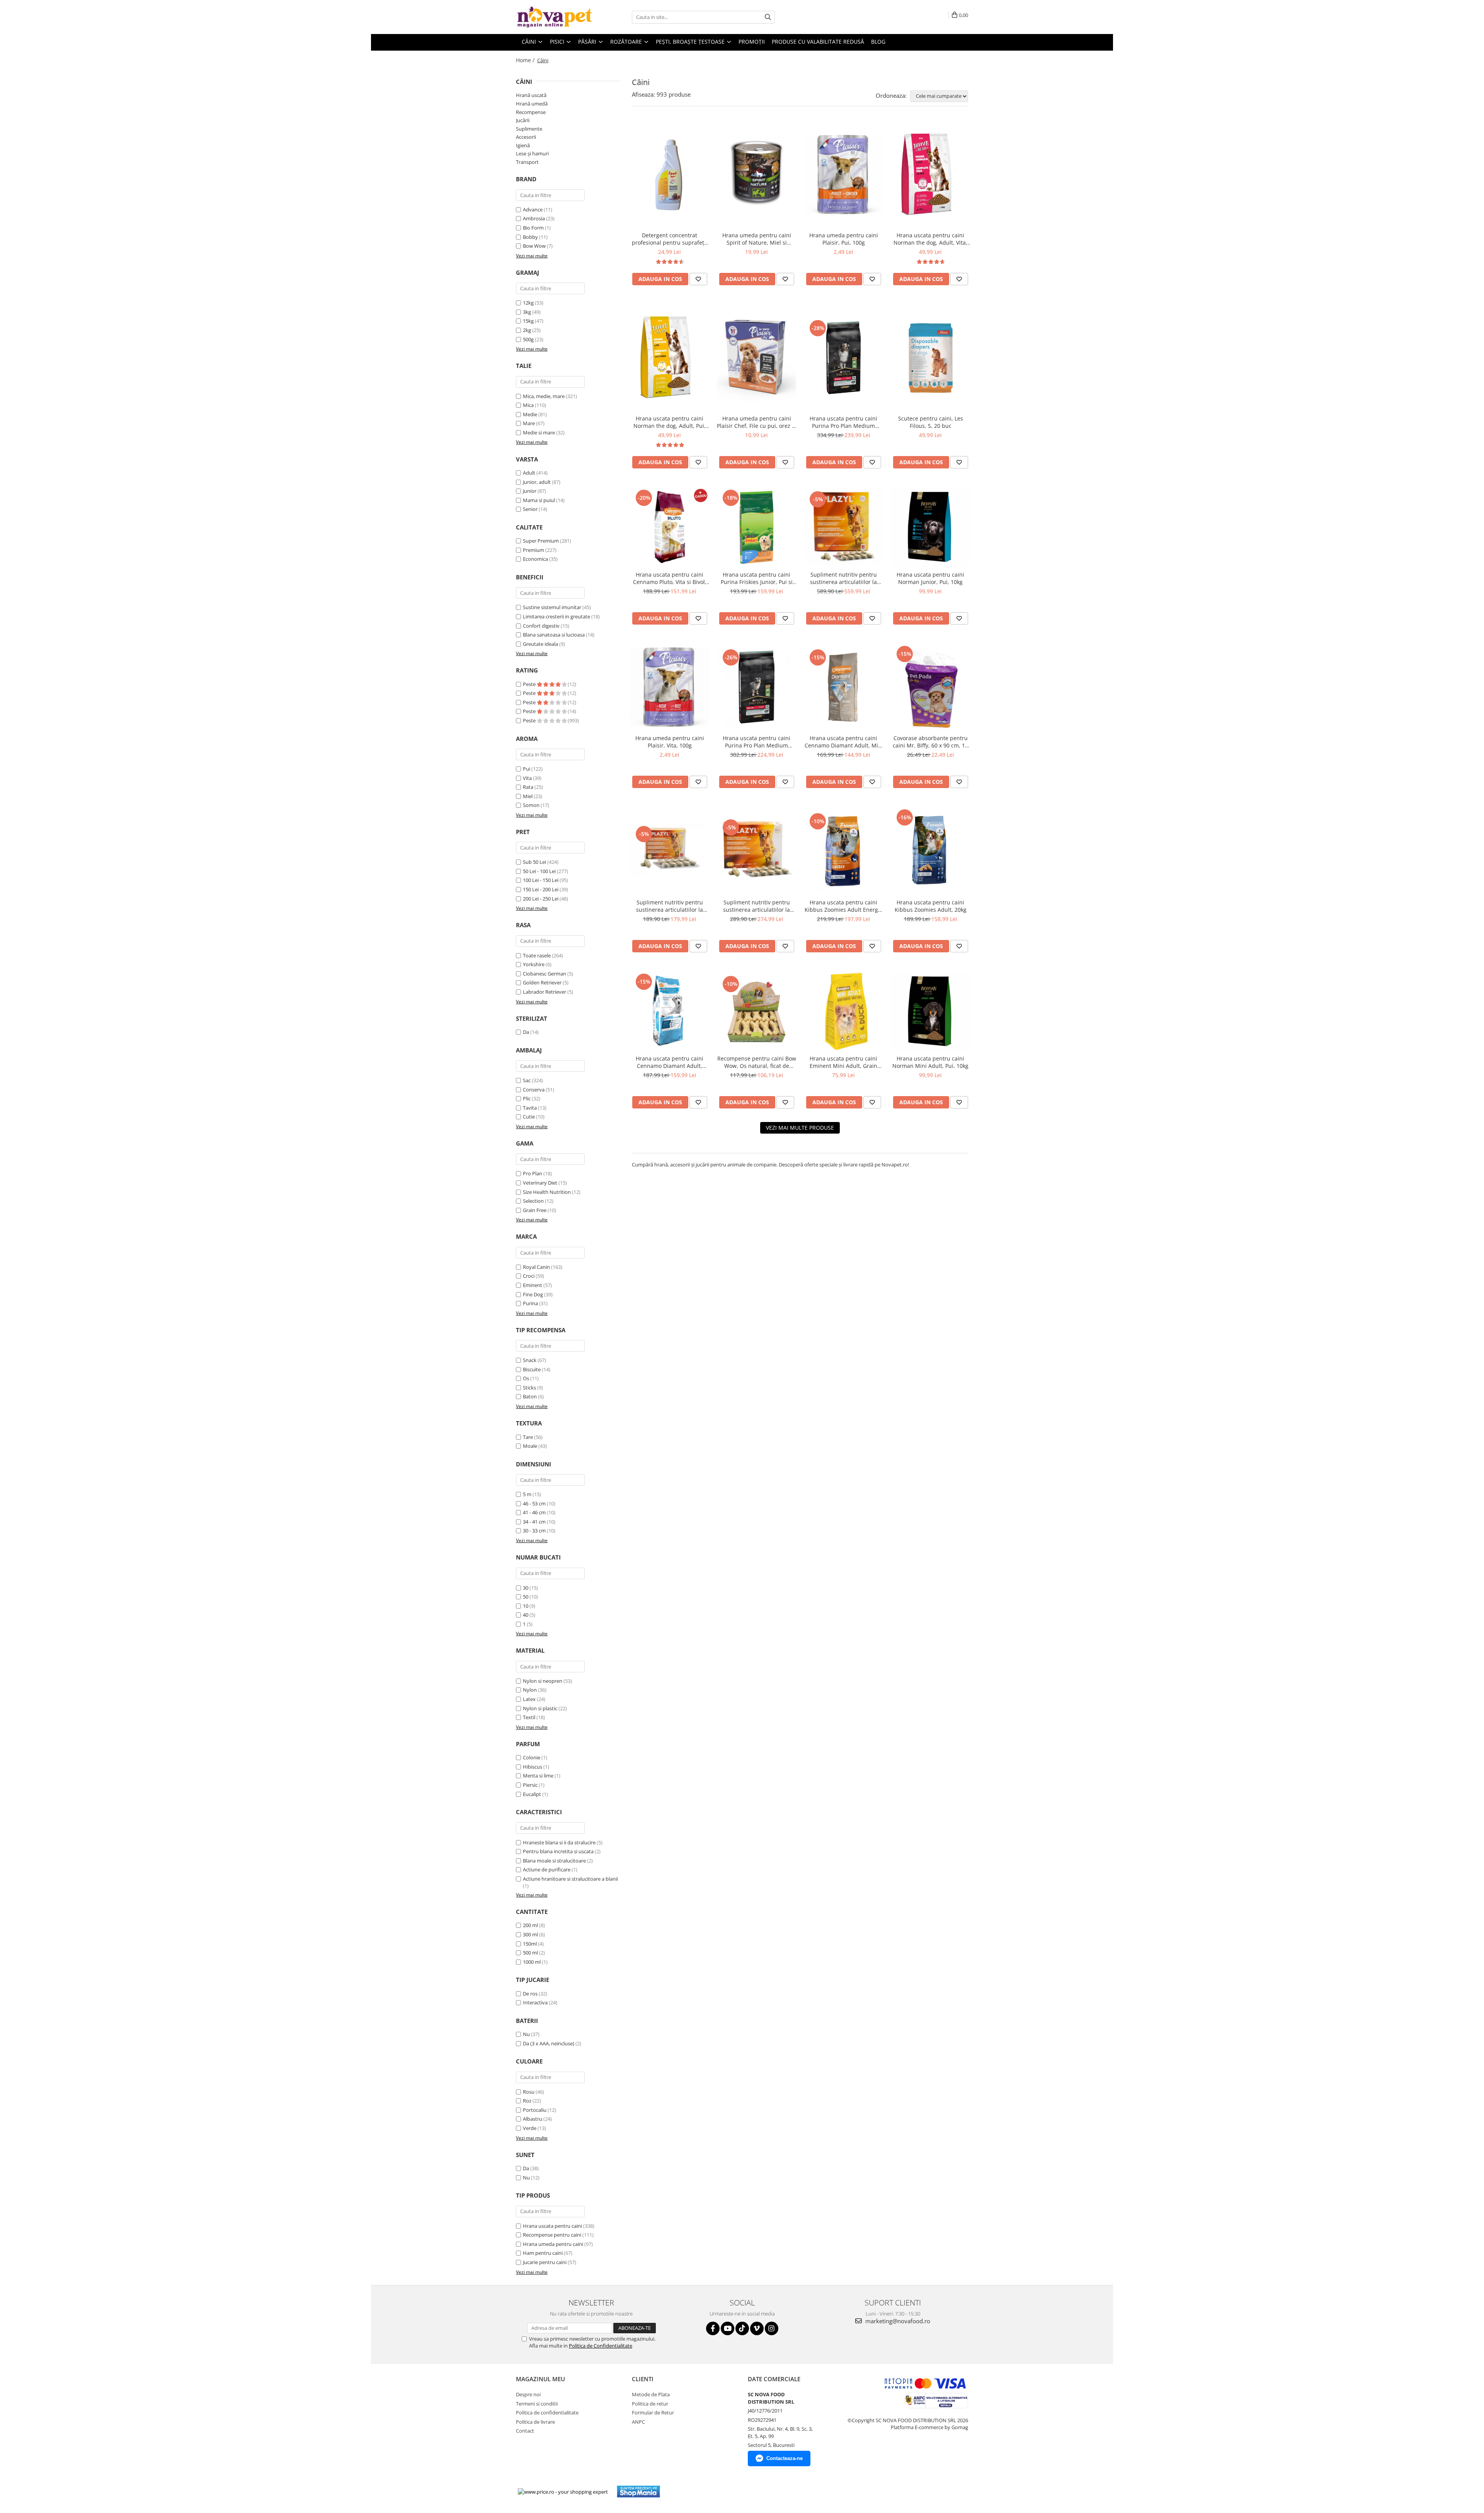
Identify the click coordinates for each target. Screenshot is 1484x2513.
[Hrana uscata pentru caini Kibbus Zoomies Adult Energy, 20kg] (843, 851)
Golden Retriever (542, 982)
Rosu (529, 2092)
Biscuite (532, 1369)
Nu (526, 2034)
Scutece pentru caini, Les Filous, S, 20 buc (931, 422)
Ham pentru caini (543, 2253)
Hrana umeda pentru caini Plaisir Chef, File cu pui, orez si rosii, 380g (756, 422)
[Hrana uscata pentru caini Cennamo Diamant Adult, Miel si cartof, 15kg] (843, 687)
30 (526, 1588)
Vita (527, 778)
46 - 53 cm (534, 1503)
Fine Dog (533, 1294)
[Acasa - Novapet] (555, 17)
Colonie (532, 1757)
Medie (530, 414)
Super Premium (541, 541)
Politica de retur (650, 2404)
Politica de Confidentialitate (601, 2346)
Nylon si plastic (540, 1708)
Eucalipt (532, 1794)
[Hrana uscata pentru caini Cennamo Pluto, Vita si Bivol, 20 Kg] (670, 527)
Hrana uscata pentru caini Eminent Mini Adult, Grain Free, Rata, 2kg (843, 1062)
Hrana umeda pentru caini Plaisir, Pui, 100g (844, 239)
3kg (527, 312)
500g (528, 339)
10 (526, 1606)
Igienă (523, 145)
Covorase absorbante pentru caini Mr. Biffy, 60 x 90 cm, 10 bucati (930, 742)
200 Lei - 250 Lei (541, 899)
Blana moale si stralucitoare (554, 1861)
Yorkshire (534, 964)
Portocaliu (535, 2110)
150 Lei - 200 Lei (541, 889)
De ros (530, 1994)
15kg (528, 321)
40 (526, 1615)
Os (526, 1378)
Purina (530, 1303)
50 (526, 1597)
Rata (528, 787)
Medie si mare (539, 432)
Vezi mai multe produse (800, 1128)
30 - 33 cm (534, 1531)
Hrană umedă (532, 104)
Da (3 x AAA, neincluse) (549, 2043)
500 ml (530, 1953)
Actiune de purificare (547, 1869)
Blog (878, 42)
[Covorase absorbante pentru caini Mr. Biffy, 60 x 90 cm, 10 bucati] (930, 687)
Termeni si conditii (537, 2404)
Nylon (530, 1690)
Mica (528, 405)
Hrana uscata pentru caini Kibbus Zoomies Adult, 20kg (931, 906)
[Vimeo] (757, 2328)
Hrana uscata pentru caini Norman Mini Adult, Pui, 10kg (930, 1062)
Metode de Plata (651, 2394)
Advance (533, 209)
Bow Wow (534, 246)
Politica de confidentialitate (547, 2413)
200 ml (530, 1925)
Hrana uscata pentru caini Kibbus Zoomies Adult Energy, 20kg (843, 906)
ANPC (638, 2422)
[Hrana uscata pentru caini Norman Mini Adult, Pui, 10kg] (930, 1011)
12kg (528, 303)
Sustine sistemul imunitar (552, 607)
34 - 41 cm (534, 1522)
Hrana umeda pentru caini (553, 2244)
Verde (530, 2128)
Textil (529, 1717)
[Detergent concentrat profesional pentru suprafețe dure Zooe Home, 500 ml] (670, 175)
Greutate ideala (540, 644)
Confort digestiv (541, 626)
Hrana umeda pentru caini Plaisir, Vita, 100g (670, 742)
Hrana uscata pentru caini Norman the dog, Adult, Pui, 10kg (670, 422)
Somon (531, 805)
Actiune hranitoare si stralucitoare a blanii (570, 1879)
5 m (527, 1494)
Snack (530, 1360)
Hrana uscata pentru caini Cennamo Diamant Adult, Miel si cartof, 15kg (844, 742)
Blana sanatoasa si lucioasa (554, 635)
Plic (527, 1098)
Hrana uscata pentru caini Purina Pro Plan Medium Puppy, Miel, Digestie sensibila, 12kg (756, 742)
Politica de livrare (535, 2422)
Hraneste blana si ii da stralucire (559, 1842)
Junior (530, 491)
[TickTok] (742, 2328)
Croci (529, 1276)
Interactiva (535, 2002)
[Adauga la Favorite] (698, 279)
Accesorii (526, 137)
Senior (530, 509)
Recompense (531, 112)
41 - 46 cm (534, 1512)
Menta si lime (538, 1776)
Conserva (534, 1090)
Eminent (533, 1285)
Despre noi (528, 2394)
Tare (528, 1437)
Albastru (533, 2119)
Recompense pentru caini (552, 2235)
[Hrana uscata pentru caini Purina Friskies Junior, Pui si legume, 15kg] (756, 527)
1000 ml (532, 1962)
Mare (529, 423)
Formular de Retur (653, 2413)
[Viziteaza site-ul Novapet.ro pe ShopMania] (638, 2492)
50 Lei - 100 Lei (539, 871)
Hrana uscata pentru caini (552, 2226)
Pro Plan (533, 1173)
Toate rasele (537, 955)
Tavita (530, 1108)
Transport (527, 162)
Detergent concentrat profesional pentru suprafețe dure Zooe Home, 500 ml (670, 239)
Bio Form (533, 228)
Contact (525, 2431)
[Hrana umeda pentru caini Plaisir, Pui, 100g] (843, 175)
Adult (529, 473)
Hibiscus (533, 1767)
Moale (530, 1446)
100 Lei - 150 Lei (541, 880)
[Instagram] (772, 2328)
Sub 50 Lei (534, 862)
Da (526, 1032)
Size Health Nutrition (547, 1192)
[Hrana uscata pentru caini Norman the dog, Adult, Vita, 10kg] (930, 175)
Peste (530, 684)
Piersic (530, 1785)
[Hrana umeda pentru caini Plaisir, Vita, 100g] (670, 687)
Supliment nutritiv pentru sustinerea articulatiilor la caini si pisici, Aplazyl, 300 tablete (844, 578)
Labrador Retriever (545, 992)
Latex (529, 1699)
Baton (530, 1396)
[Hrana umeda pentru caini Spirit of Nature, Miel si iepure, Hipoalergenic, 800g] (756, 175)
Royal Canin (536, 1267)
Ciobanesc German (545, 974)
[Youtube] (728, 2328)
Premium (534, 550)
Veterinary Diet (540, 1183)
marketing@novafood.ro (897, 2321)
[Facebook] (713, 2328)
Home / (526, 60)
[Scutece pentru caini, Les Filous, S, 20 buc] (930, 358)
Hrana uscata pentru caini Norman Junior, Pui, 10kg (930, 578)
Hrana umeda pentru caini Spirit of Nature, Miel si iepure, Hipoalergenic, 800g (756, 239)
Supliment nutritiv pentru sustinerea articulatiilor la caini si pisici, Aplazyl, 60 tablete (670, 906)
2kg (527, 330)
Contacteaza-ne (785, 2458)
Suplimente (529, 129)
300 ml (530, 1934)
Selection (533, 1201)
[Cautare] (768, 17)
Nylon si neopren (543, 1681)
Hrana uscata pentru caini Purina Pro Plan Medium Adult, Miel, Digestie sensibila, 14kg (843, 422)
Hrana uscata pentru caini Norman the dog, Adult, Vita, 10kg (930, 239)
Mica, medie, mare (544, 396)
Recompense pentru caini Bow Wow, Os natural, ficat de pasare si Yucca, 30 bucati (757, 1062)
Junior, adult (537, 482)
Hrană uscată (531, 95)
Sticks (529, 1388)
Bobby (530, 237)
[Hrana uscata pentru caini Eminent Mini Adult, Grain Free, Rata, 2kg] (843, 1011)
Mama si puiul (539, 500)
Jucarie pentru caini (545, 2262)
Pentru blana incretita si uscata (558, 1851)
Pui (527, 769)
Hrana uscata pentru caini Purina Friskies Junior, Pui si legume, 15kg (757, 578)
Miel (528, 796)
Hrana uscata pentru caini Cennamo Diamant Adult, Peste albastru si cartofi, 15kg (670, 1062)
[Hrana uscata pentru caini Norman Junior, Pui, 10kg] (930, 527)
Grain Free (535, 1210)
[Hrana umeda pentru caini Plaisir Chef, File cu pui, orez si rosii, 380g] (756, 358)
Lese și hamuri (532, 153)
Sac (527, 1080)
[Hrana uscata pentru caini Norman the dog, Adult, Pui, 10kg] (670, 358)
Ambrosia (534, 218)
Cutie (529, 1117)
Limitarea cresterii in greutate (556, 616)
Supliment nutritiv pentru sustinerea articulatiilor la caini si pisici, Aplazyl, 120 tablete (757, 906)
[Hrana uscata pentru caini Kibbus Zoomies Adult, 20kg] (930, 851)
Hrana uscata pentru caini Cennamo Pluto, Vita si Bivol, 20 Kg (670, 578)
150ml (530, 1944)
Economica (535, 559)
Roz (527, 2101)
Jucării (523, 120)
